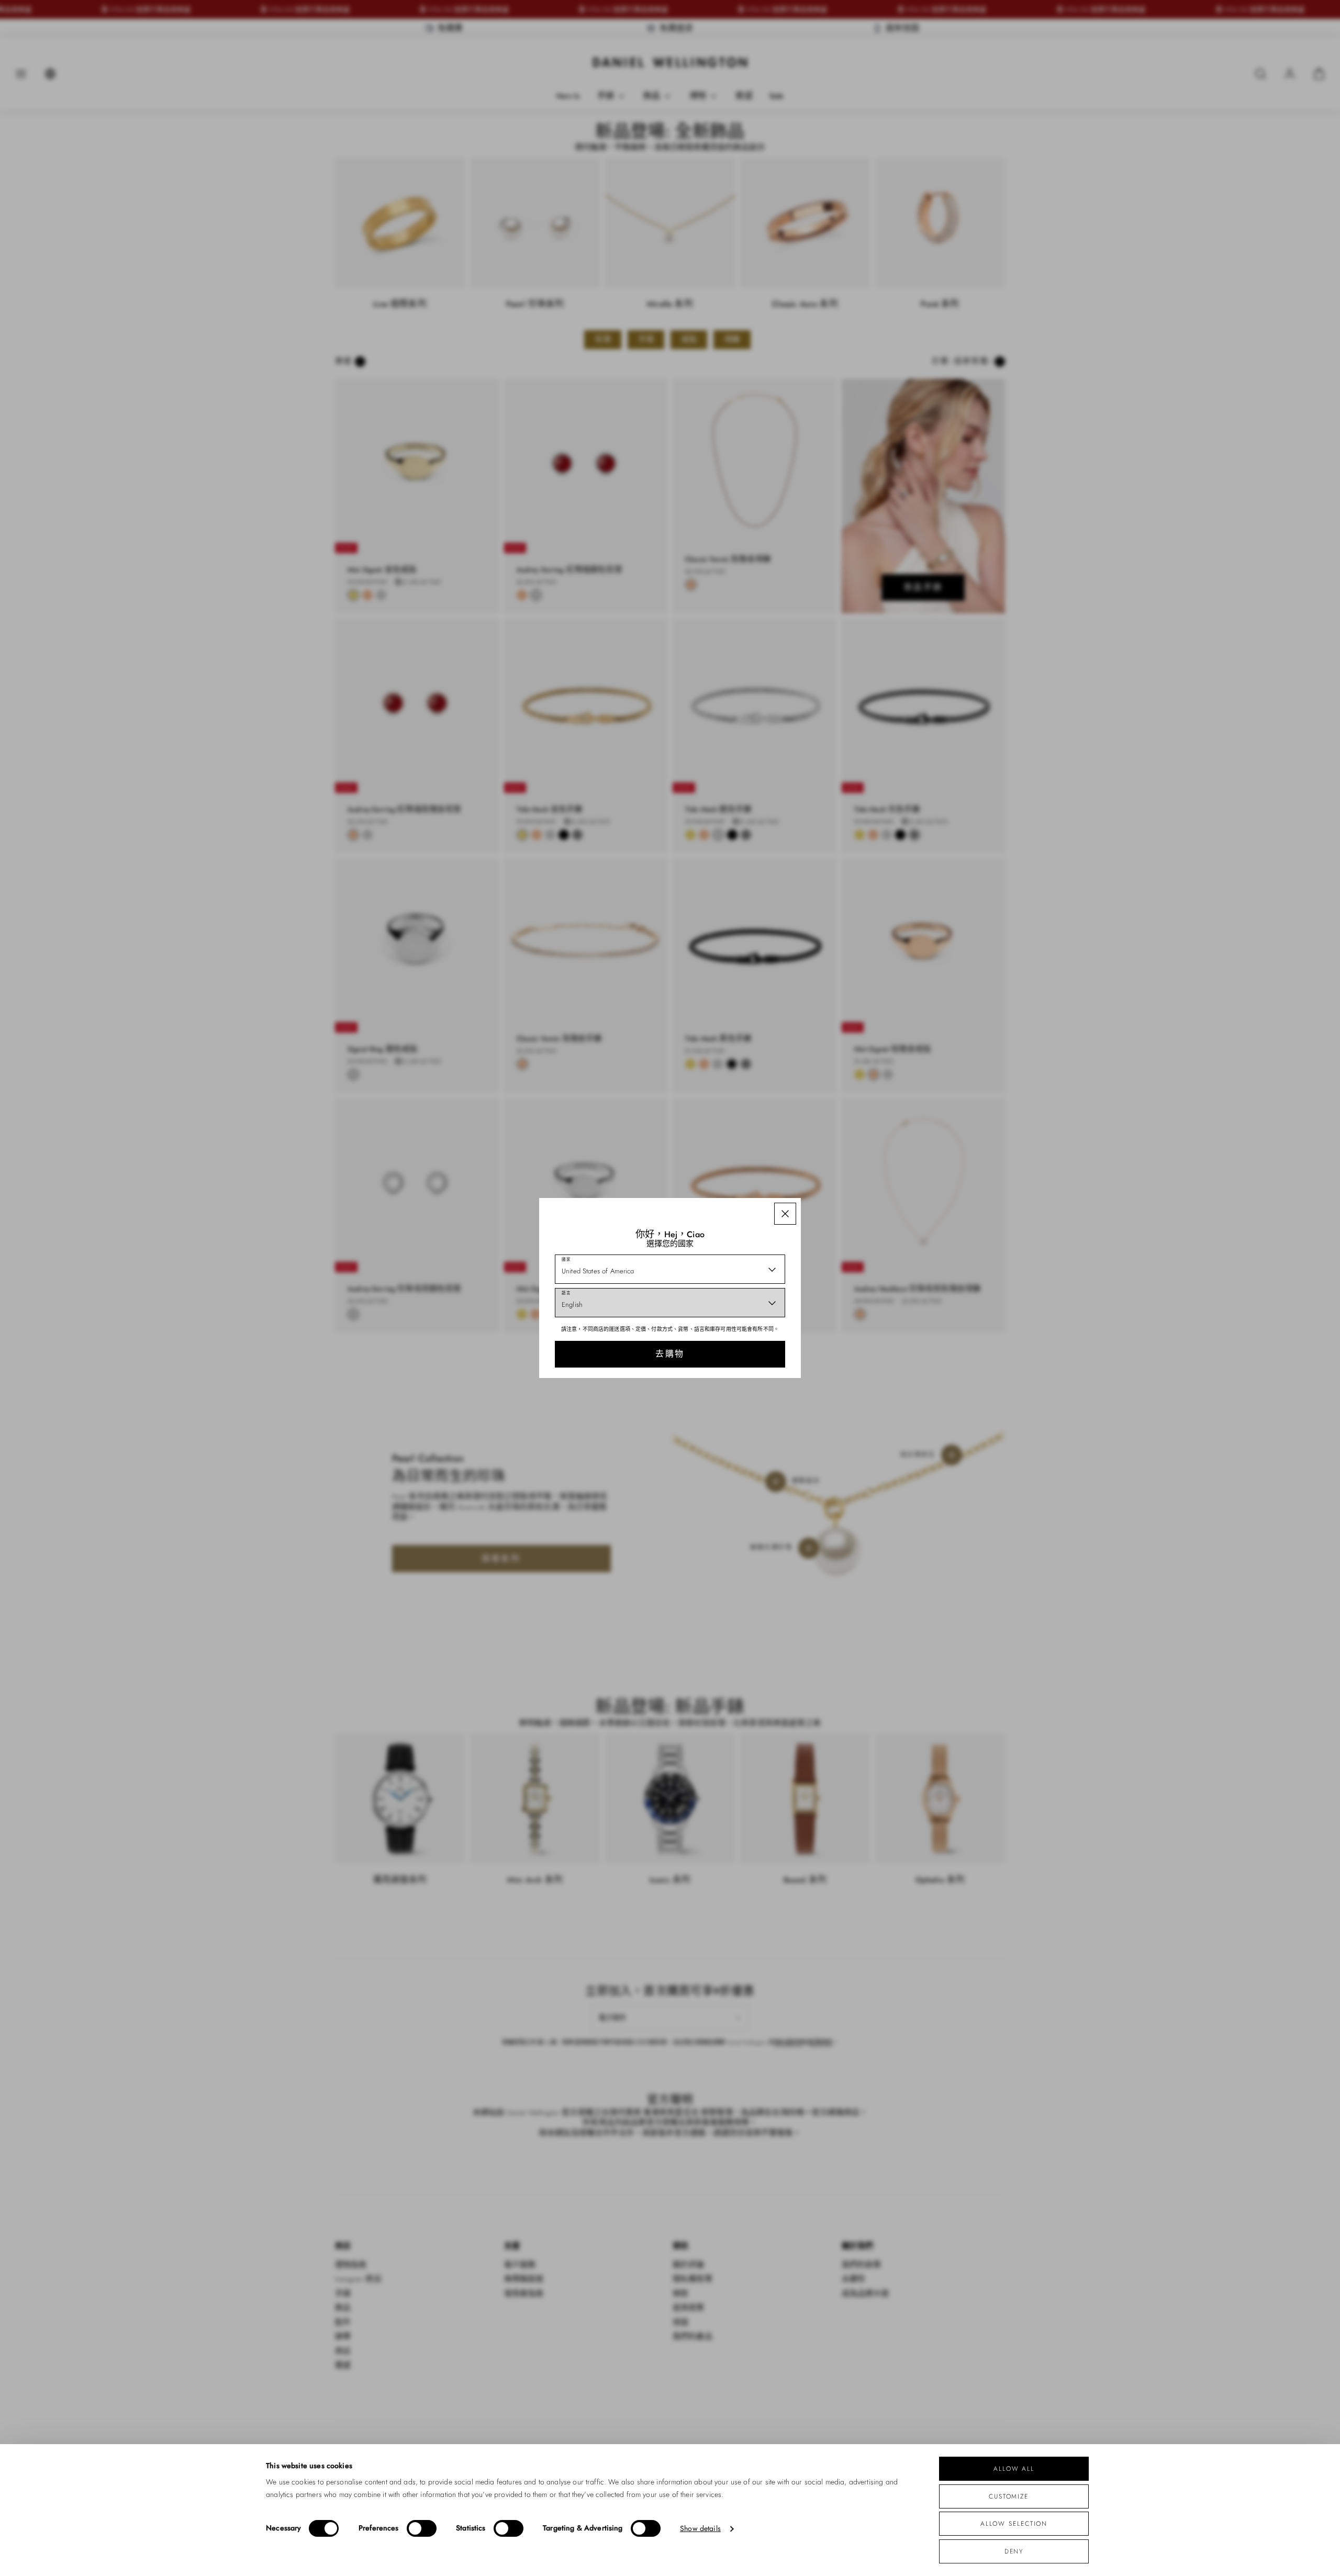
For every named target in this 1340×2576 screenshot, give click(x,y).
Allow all (1014, 2468)
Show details (700, 2529)
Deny (1014, 2551)
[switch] (422, 2528)
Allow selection (1014, 2523)
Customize (1009, 2496)
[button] (785, 1214)
